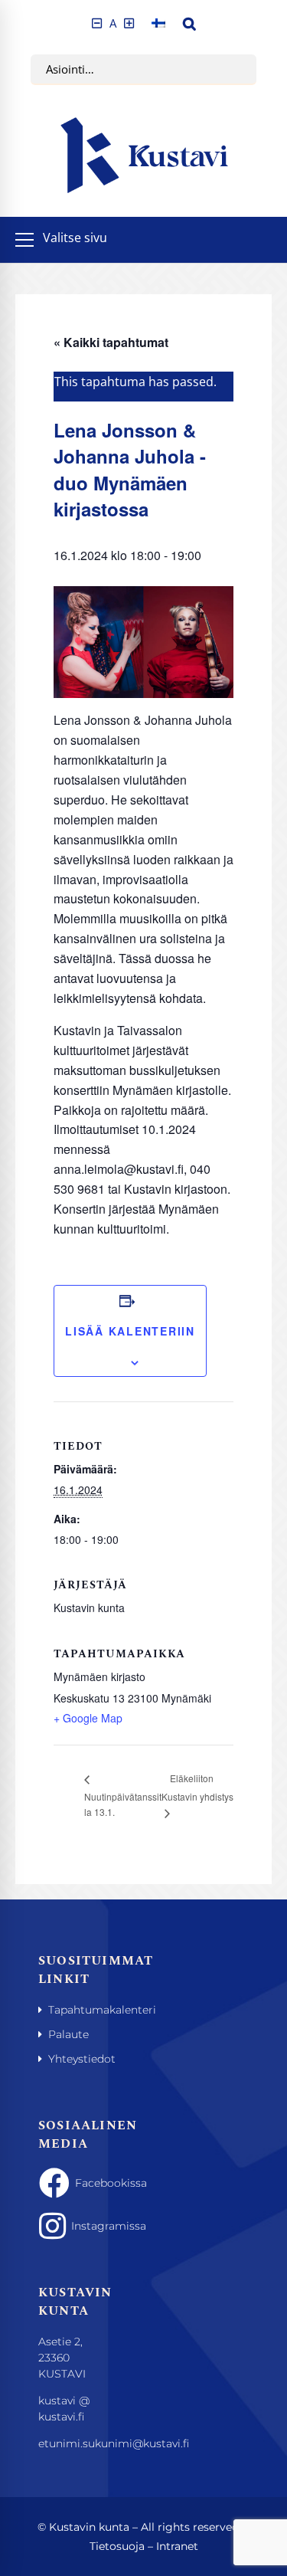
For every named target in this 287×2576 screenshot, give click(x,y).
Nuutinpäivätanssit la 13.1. (123, 1804)
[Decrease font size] (97, 23)
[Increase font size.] (129, 23)
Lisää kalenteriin (130, 1331)
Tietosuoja (117, 2546)
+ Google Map (88, 1718)
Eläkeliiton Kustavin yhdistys (197, 1787)
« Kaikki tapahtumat (111, 342)
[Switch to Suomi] (158, 23)
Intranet (177, 2546)
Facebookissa (83, 2183)
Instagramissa (82, 2226)
